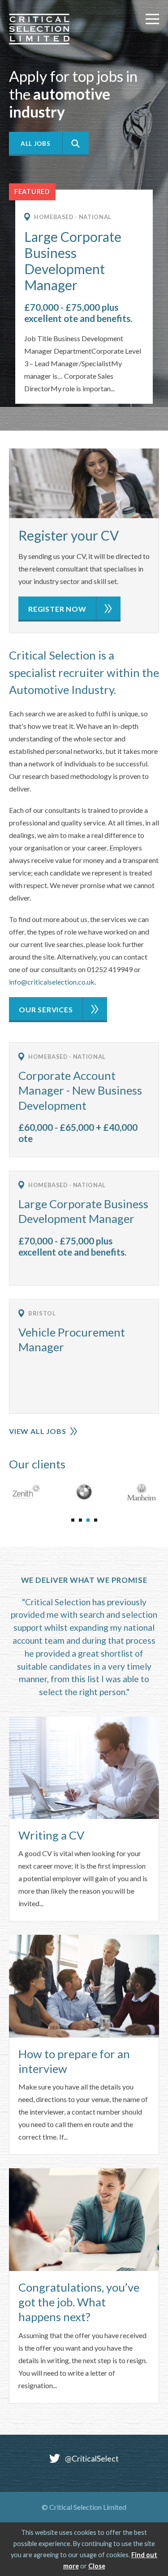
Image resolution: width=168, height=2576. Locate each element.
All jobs (35, 144)
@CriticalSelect (92, 2459)
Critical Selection (39, 29)
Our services (46, 1009)
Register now (57, 609)
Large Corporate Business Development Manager (73, 261)
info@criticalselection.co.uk (52, 982)
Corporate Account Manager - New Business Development (80, 1090)
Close (97, 2566)
